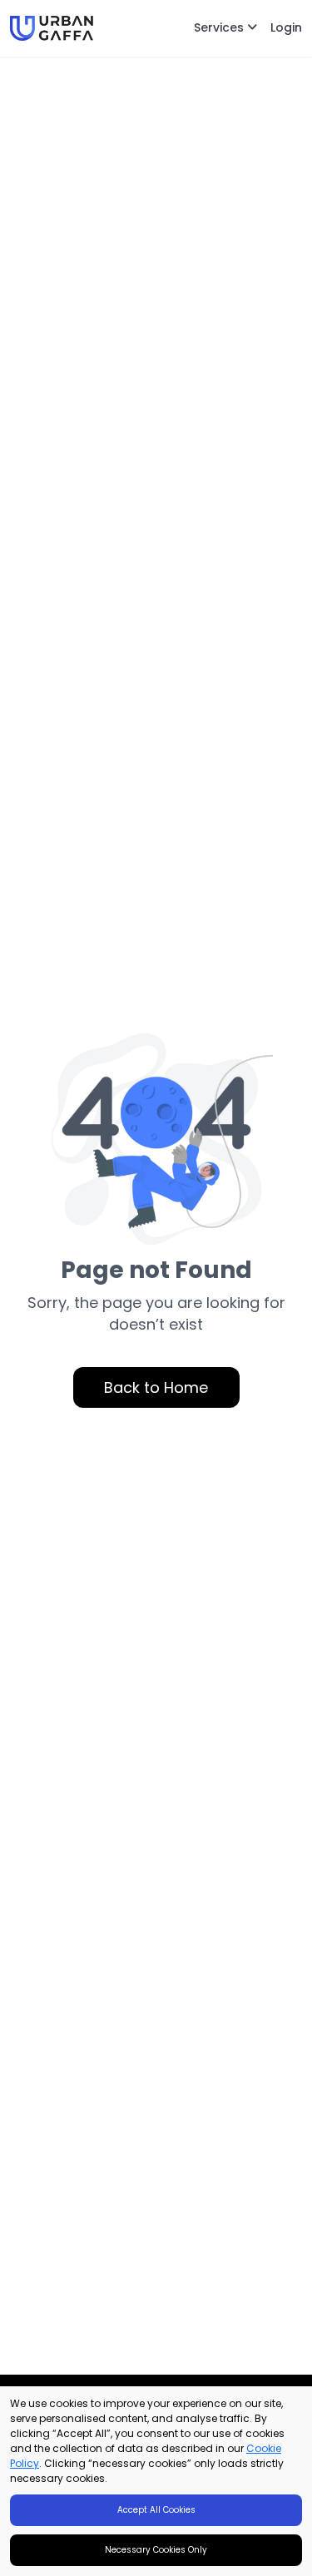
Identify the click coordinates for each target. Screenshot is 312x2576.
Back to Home (156, 1387)
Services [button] (220, 27)
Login (286, 27)
